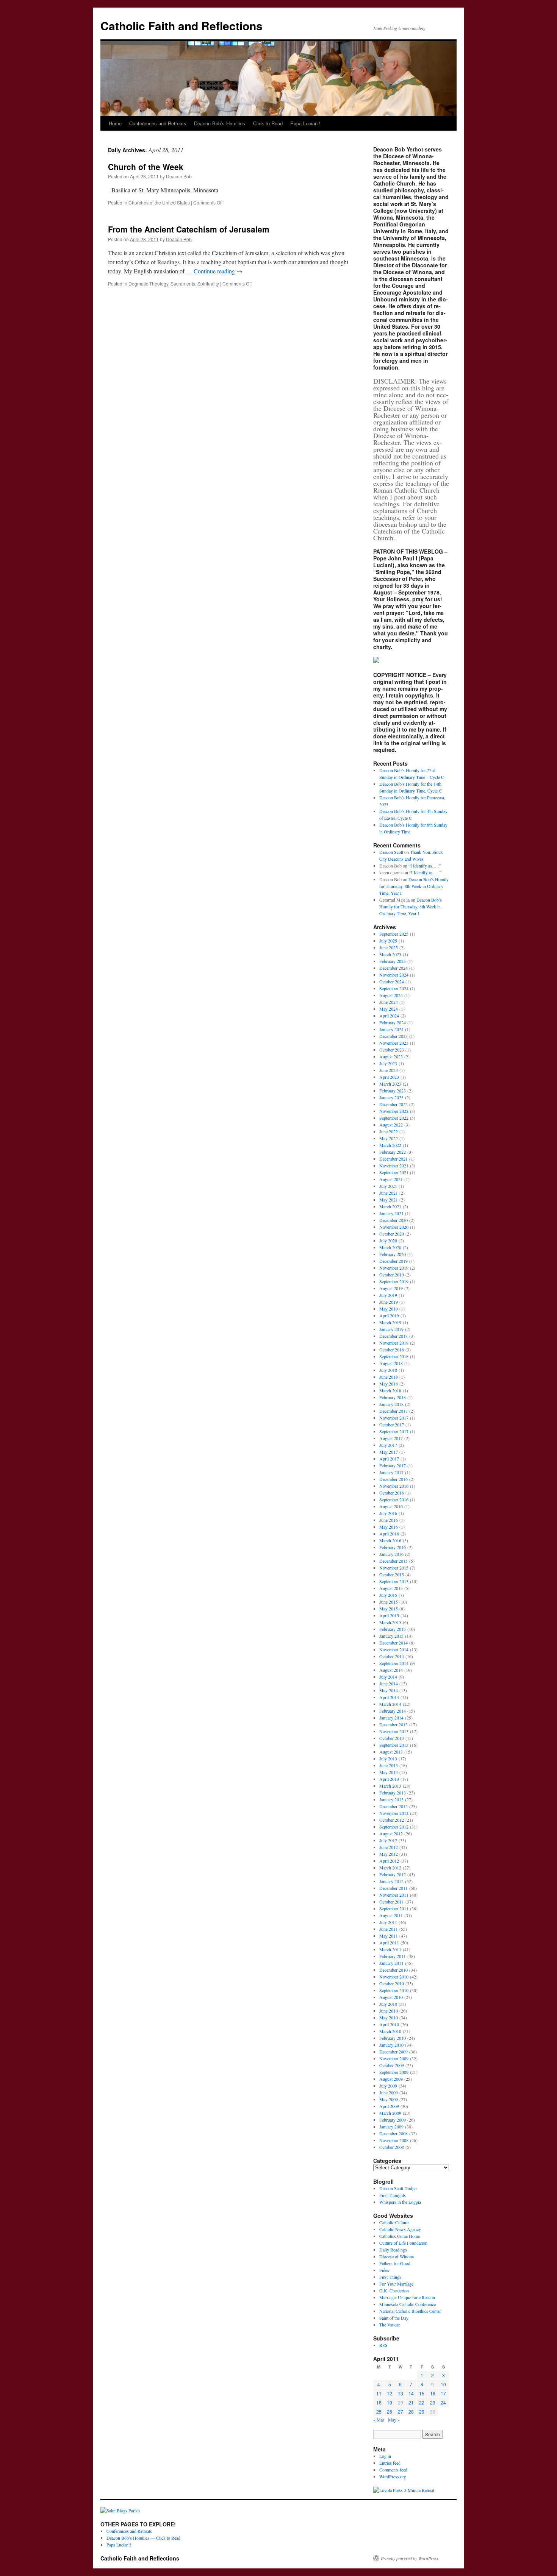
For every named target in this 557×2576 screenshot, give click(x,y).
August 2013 (391, 1752)
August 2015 (391, 1588)
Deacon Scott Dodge (398, 2188)
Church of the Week (146, 167)
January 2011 (391, 1963)
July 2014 (388, 1677)
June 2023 (389, 1070)
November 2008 (394, 2140)
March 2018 (390, 1390)
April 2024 (389, 1016)
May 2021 (389, 1200)
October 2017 (392, 1425)
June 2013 (389, 1765)
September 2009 (394, 2072)
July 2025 (388, 941)
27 (401, 2411)
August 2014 (391, 1670)
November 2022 (394, 1111)
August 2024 (391, 995)
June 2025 (389, 947)
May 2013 (389, 1772)
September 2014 (394, 1663)
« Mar (379, 2420)
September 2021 (394, 1172)
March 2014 (390, 1704)
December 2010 (393, 1970)
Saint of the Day (394, 2318)
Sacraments (183, 283)
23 (433, 2402)
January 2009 (391, 2127)
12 (390, 2393)
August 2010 (391, 1997)
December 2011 (393, 1888)
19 (390, 2402)
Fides (384, 2270)
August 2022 (391, 1125)
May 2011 (389, 1936)
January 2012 (391, 1881)
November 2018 (394, 1343)
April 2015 (389, 1615)
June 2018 (389, 1377)
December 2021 (393, 1159)
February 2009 (393, 2120)
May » (394, 2420)
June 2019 (389, 1302)
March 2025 (390, 954)
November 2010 (394, 1977)
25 (379, 2411)
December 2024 (393, 968)
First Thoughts (393, 2195)
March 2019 (390, 1322)
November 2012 (394, 1813)
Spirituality (208, 283)
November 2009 (394, 2058)
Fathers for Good (395, 2263)
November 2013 (394, 1731)
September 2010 (394, 1990)
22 (422, 2402)
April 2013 (389, 1779)
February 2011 (393, 1956)
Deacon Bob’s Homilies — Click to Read (238, 123)
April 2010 (389, 2024)
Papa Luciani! (305, 123)
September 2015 (394, 1581)
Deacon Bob (179, 176)
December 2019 (393, 1261)
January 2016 (391, 1554)
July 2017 (388, 1445)
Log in (385, 2456)
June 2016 (389, 1520)
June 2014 (389, 1684)
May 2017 (389, 1452)
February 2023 (393, 1091)
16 (433, 2393)
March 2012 (390, 1868)
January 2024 (391, 1029)
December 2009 (393, 2052)
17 (443, 2393)
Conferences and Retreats (158, 123)
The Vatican (390, 2325)
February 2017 (393, 1465)
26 (390, 2411)
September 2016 (394, 1499)
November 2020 (394, 1227)
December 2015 (393, 1561)
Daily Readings (393, 2250)
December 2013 (393, 1724)
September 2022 (394, 1118)
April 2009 (389, 2106)
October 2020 (392, 1234)
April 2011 (389, 1943)
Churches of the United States (159, 202)
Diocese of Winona (397, 2256)
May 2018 (389, 1384)
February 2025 (393, 961)
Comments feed (393, 2470)
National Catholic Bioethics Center (410, 2311)
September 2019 (394, 1281)
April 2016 (389, 1534)
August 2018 (391, 1363)
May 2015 (389, 1609)
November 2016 (394, 1486)
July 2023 (388, 1063)
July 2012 (388, 1840)
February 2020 (393, 1254)
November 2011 (394, 1895)
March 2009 (390, 2113)
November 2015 (394, 1568)
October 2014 (392, 1656)
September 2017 (394, 1431)
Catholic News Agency (400, 2229)
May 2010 (389, 2017)
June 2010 (389, 2011)
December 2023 (393, 1036)
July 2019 (388, 1295)
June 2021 (389, 1193)
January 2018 (391, 1404)
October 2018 (392, 1350)
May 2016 (389, 1527)
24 (443, 2402)
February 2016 (393, 1547)
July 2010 (388, 2004)
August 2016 (391, 1506)
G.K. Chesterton (394, 2290)
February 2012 (393, 1874)
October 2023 (392, 1050)
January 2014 (391, 1718)
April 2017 (389, 1459)
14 (411, 2393)
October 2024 (392, 981)
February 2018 (393, 1397)
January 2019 (391, 1329)
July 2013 (388, 1758)
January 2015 (391, 1636)
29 (422, 2411)
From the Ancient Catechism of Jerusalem (189, 229)
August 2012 (391, 1833)
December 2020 (393, 1220)
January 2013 (391, 1799)
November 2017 (394, 1418)
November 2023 (394, 1043)
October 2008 (392, 2147)
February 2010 (393, 2038)
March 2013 (390, 1786)
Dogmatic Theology (148, 283)
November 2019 (394, 1268)
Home (115, 123)
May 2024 (389, 1009)
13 (401, 2393)
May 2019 (389, 1309)
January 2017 (391, 1472)
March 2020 (390, 1247)
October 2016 (392, 1493)
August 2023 (391, 1056)
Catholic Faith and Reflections (181, 26)
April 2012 (389, 1861)
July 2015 (388, 1595)
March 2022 (390, 1145)
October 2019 (392, 1275)
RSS (383, 2345)
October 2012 (392, 1820)
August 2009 (391, 2079)
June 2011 (389, 1929)
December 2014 (393, 1643)
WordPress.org (393, 2476)
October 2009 (392, 2065)
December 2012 (393, 1806)
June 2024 (389, 1002)
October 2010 (392, 1983)
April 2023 (389, 1077)
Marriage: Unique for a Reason (407, 2297)
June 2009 (389, 2092)
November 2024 (394, 975)
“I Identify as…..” (425, 866)
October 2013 (392, 1738)
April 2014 (389, 1697)
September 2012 (394, 1827)
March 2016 (390, 1540)
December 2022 (393, 1104)
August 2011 (391, 1915)
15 (422, 2393)
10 (443, 2384)
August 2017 (391, 1438)
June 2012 (389, 1847)
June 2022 (389, 1131)
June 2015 (389, 1602)
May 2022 (389, 1138)
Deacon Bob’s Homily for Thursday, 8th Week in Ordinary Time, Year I (414, 886)
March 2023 (390, 1084)
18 (379, 2402)
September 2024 (394, 988)
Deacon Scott (391, 852)
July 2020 (388, 1240)
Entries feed (390, 2463)
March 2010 (390, 2031)
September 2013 (394, 1745)
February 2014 (393, 1711)
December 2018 (393, 1336)
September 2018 (394, 1356)
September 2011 (394, 1908)
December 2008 (393, 2133)
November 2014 (394, 1649)
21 (411, 2402)
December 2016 (393, 1479)
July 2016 (388, 1513)
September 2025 (394, 934)
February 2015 (393, 1629)
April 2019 (389, 1315)
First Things (390, 2277)
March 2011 (390, 1949)
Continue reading (218, 271)
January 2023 (391, 1097)
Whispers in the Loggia (400, 2202)
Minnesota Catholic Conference (408, 2304)
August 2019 (391, 1288)
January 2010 (391, 2045)
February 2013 (393, 1793)
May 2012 (389, 1854)
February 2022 (393, 1152)
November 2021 (394, 1166)
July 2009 (388, 2086)
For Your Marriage (396, 2284)
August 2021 (391, 1179)
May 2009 (389, 2099)
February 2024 (393, 1022)
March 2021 (390, 1206)
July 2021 (388, 1186)
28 (411, 2411)
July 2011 (388, 1922)
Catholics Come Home (400, 2236)
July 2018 (388, 1370)
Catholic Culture (394, 2222)
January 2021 (391, 1213)
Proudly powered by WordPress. (410, 2558)
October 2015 (392, 1574)
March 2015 (390, 1622)
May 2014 (389, 1690)
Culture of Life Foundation (403, 2243)
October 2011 (392, 1902)
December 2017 (393, 1411)
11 (379, 2393)
